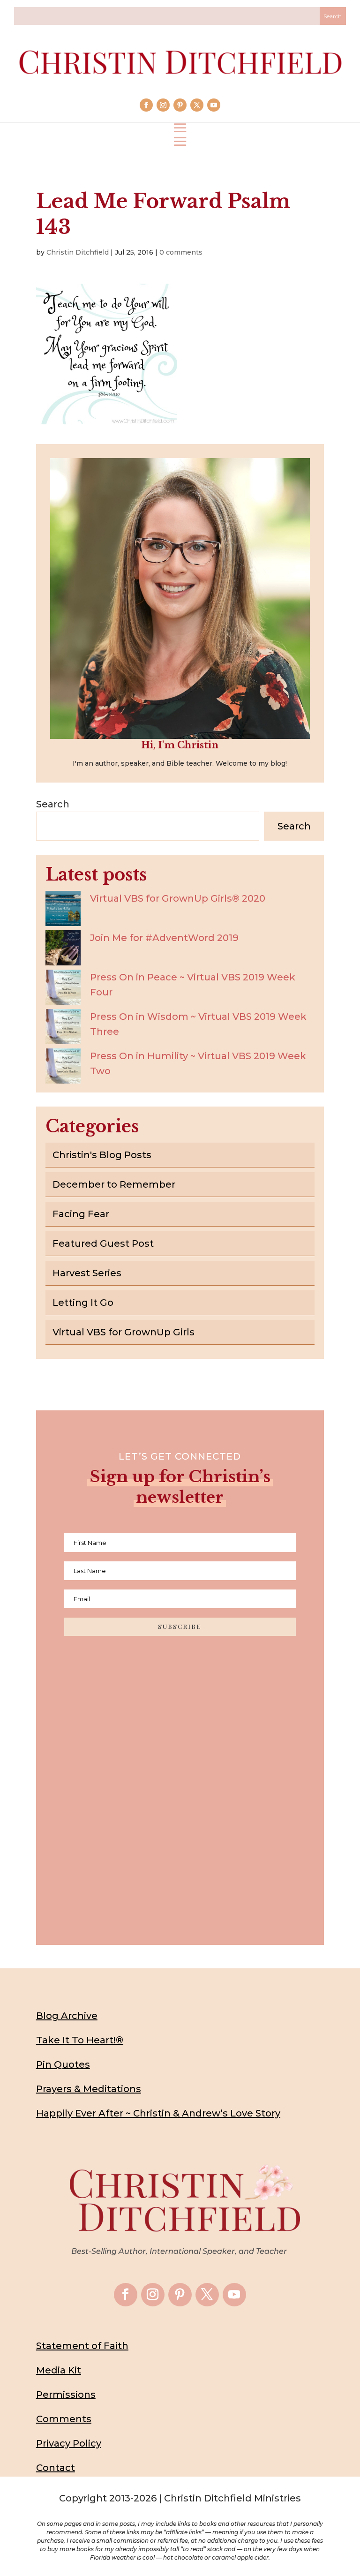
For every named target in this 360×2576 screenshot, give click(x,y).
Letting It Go (83, 1303)
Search (53, 804)
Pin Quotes (63, 2064)
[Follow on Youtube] (214, 105)
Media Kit (59, 2370)
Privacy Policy (69, 2443)
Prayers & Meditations (89, 2089)
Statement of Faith (82, 2346)
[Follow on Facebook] (146, 105)
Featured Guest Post (103, 1243)
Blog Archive (67, 2016)
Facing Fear (81, 1214)
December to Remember (114, 1184)
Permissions (66, 2395)
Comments (64, 2419)
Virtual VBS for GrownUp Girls (124, 1332)
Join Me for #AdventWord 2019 (164, 938)
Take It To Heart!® (80, 2040)
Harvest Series (87, 1273)
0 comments (181, 252)
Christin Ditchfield (78, 252)
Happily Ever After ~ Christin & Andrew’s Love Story (158, 2113)
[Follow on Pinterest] (180, 105)
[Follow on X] (197, 105)
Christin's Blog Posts (102, 1155)
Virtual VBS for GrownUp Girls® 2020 (178, 898)
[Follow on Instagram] (163, 105)
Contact (56, 2468)
